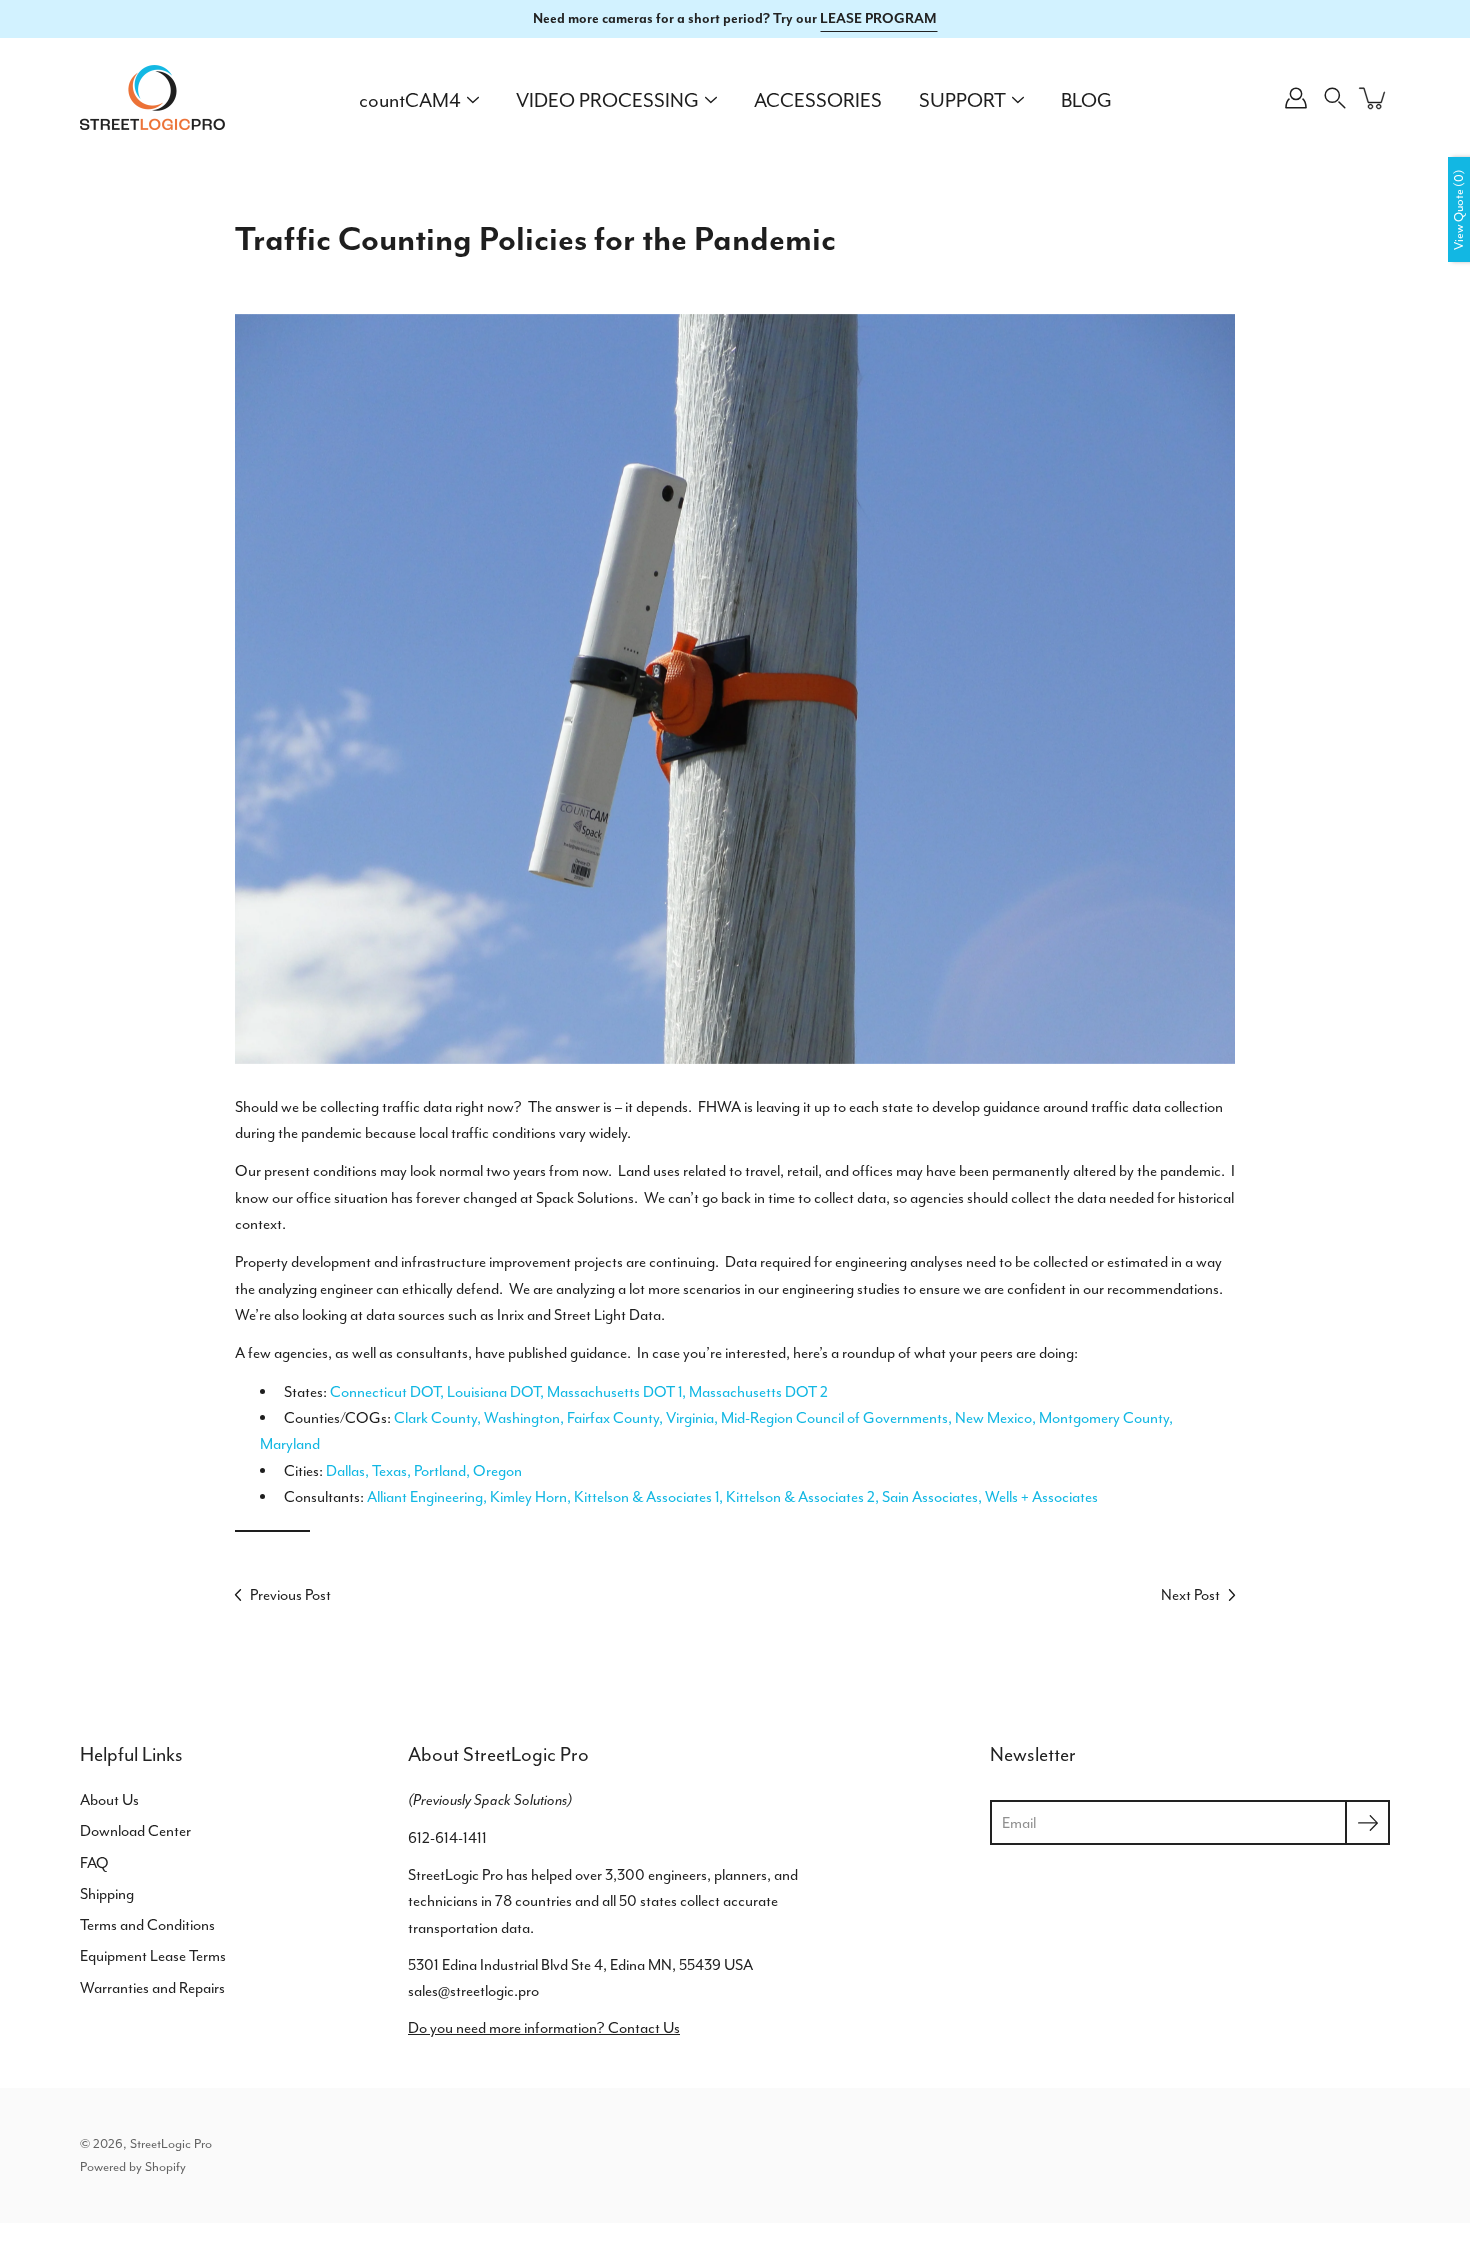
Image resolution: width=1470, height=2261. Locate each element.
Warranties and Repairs (152, 1988)
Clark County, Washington (477, 1418)
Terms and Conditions (147, 1925)
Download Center (135, 1831)
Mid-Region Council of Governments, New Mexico (876, 1418)
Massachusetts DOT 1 (614, 1392)
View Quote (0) (1459, 209)
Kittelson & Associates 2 (800, 1497)
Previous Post (290, 1595)
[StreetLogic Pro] (152, 98)
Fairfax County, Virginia (640, 1418)
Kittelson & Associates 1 (646, 1497)
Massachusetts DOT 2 (758, 1392)
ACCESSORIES (818, 100)
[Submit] (1367, 1822)
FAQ (94, 1863)
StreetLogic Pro (171, 2143)
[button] (1335, 98)
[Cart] (1374, 98)
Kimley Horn (528, 1497)
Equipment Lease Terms (153, 1956)
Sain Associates (930, 1497)
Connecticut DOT (385, 1392)
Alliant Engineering (425, 1497)
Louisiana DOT (493, 1392)
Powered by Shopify (133, 2166)
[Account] (1296, 98)
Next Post (1190, 1595)
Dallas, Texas (366, 1471)
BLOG (1086, 100)
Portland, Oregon (468, 1471)
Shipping (107, 1894)
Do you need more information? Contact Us (544, 2028)
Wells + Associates (1041, 1497)
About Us (109, 1800)
